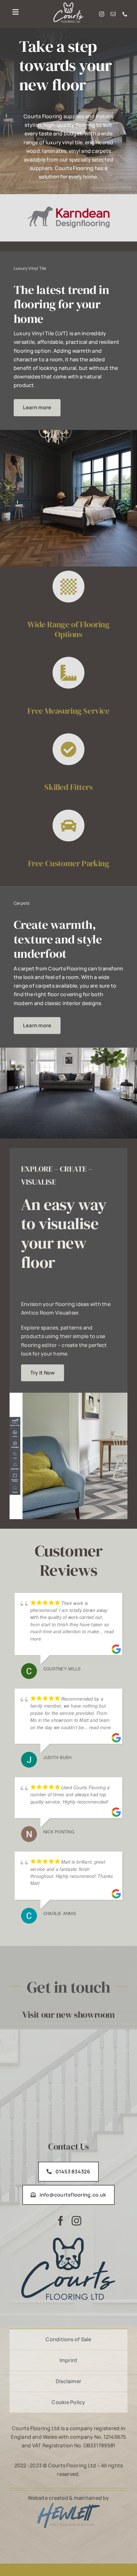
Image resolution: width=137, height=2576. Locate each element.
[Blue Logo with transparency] (68, 2505)
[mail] (113, 14)
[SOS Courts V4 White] (68, 5)
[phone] (125, 14)
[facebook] (61, 2221)
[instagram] (102, 14)
